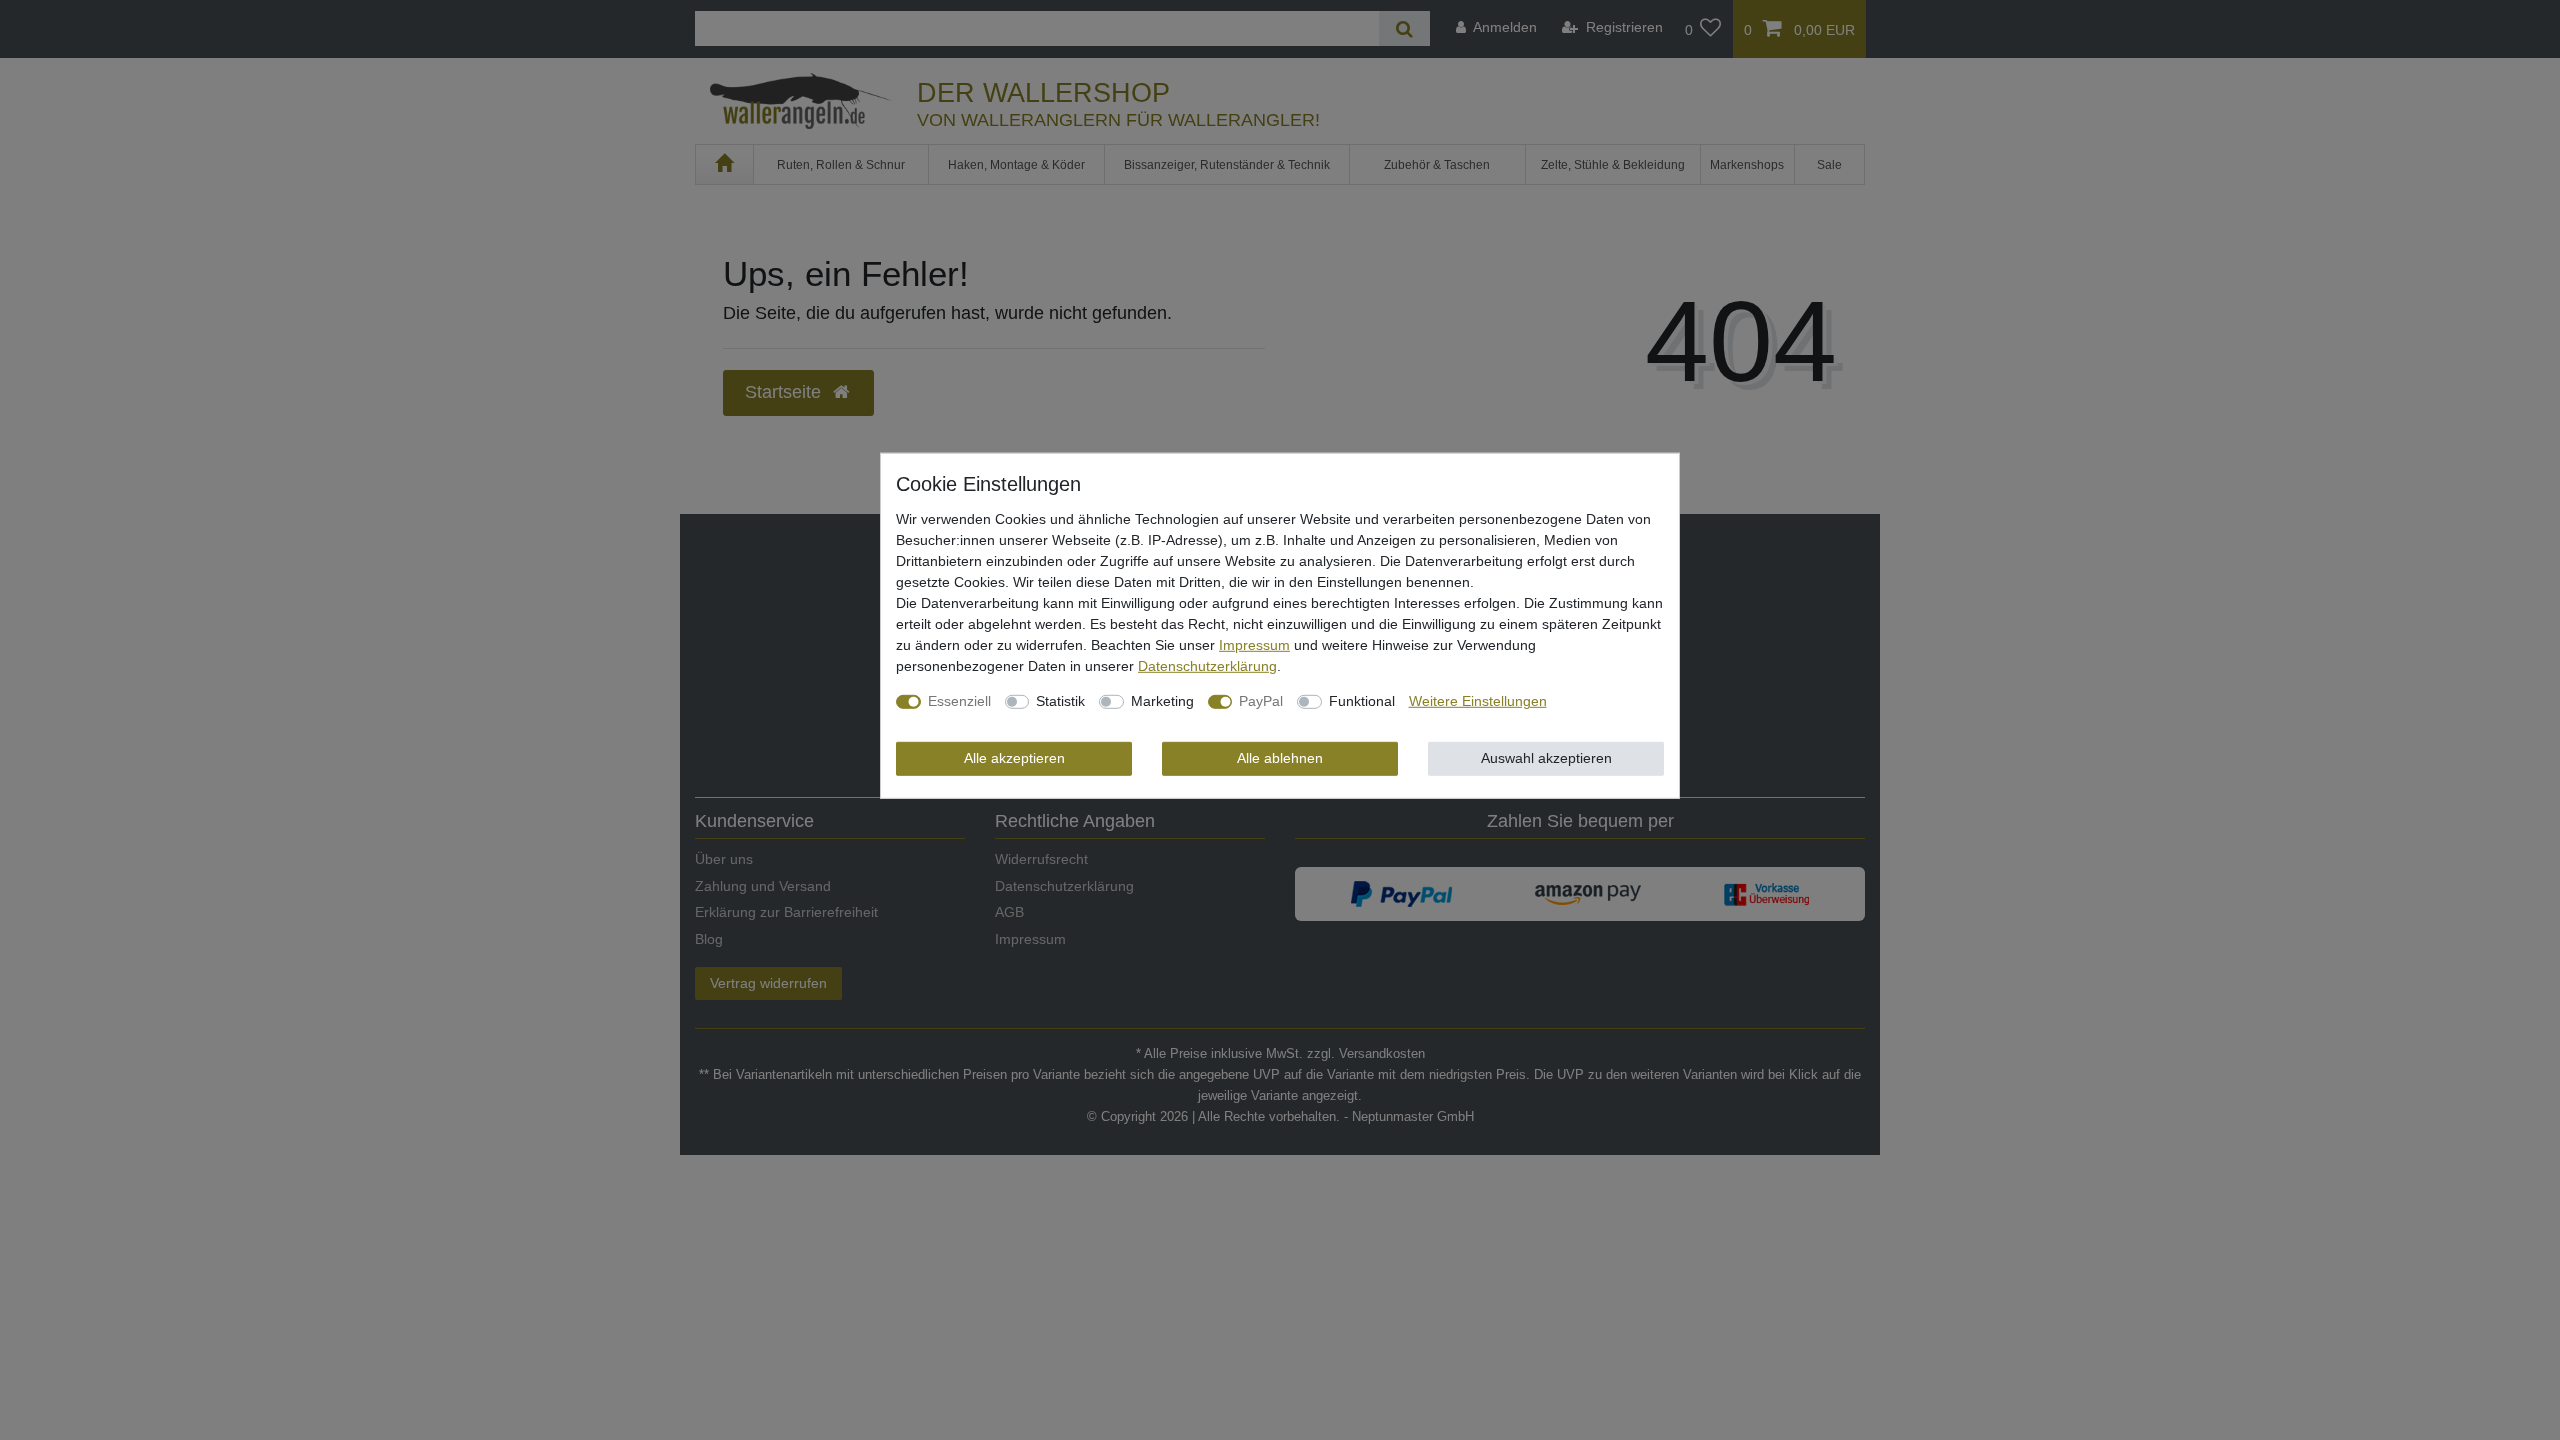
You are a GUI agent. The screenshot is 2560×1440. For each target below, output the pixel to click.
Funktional (1362, 701)
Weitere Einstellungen (1478, 701)
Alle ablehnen (1280, 758)
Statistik (1060, 701)
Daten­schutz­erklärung (1207, 666)
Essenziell (959, 701)
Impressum (1254, 645)
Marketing (1162, 701)
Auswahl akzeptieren (1546, 758)
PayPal (1261, 701)
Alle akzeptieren (1014, 758)
